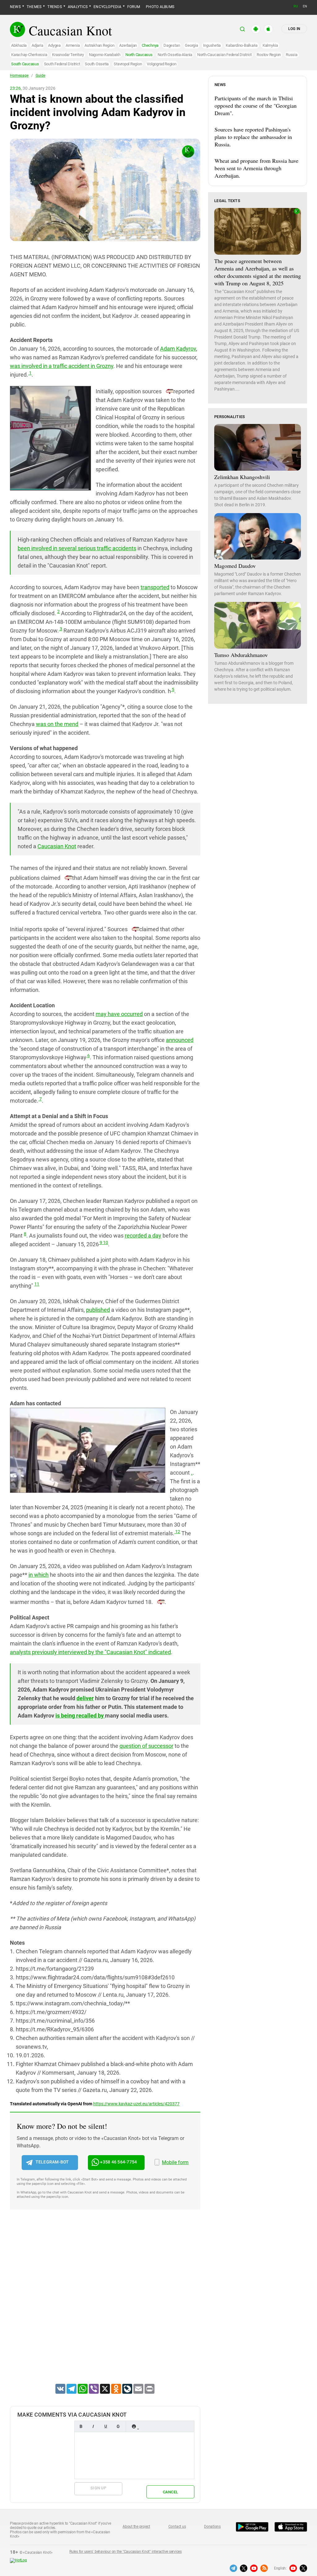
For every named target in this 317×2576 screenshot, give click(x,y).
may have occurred (119, 1014)
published (98, 1310)
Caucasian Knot (57, 846)
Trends (54, 7)
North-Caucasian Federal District (224, 55)
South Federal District (62, 64)
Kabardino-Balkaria (242, 45)
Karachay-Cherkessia (29, 55)
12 (177, 1532)
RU (296, 6)
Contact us (177, 2526)
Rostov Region (269, 55)
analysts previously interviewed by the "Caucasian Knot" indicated (90, 1652)
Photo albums (160, 7)
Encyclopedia (107, 7)
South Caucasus (25, 64)
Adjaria (37, 45)
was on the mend (57, 724)
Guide (40, 76)
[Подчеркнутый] (106, 2426)
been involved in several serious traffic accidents (77, 548)
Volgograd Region (161, 64)
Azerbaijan (128, 45)
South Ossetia (97, 64)
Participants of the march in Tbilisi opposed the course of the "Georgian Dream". (256, 106)
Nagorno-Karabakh (105, 55)
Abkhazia (19, 45)
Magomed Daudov (235, 566)
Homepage (19, 76)
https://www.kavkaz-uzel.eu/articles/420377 (136, 2104)
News (15, 7)
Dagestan (172, 45)
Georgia (191, 45)
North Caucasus (139, 55)
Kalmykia (270, 45)
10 (105, 1243)
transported (155, 587)
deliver (85, 1698)
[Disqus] (105, 2305)
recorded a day (143, 1236)
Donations (212, 2526)
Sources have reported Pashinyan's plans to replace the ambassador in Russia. (253, 137)
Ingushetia (212, 45)
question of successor (146, 1746)
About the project (136, 2526)
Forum (134, 7)
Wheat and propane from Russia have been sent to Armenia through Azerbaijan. (256, 168)
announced (180, 1040)
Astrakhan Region (99, 45)
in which (39, 1575)
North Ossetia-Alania (175, 55)
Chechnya (150, 45)
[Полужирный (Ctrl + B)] (81, 2426)
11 (37, 1284)
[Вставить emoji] (134, 2426)
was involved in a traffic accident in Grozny (62, 366)
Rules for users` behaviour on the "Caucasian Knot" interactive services (126, 2552)
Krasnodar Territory (68, 55)
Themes (34, 7)
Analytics (78, 7)
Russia (292, 55)
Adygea (54, 45)
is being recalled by (80, 1716)
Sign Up (98, 2488)
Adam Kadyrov (178, 349)
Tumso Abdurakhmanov (241, 655)
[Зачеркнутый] (118, 2426)
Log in (294, 29)
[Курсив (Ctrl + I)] (93, 2426)
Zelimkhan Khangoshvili (242, 477)
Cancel (171, 2492)
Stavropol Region (128, 64)
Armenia (73, 45)
